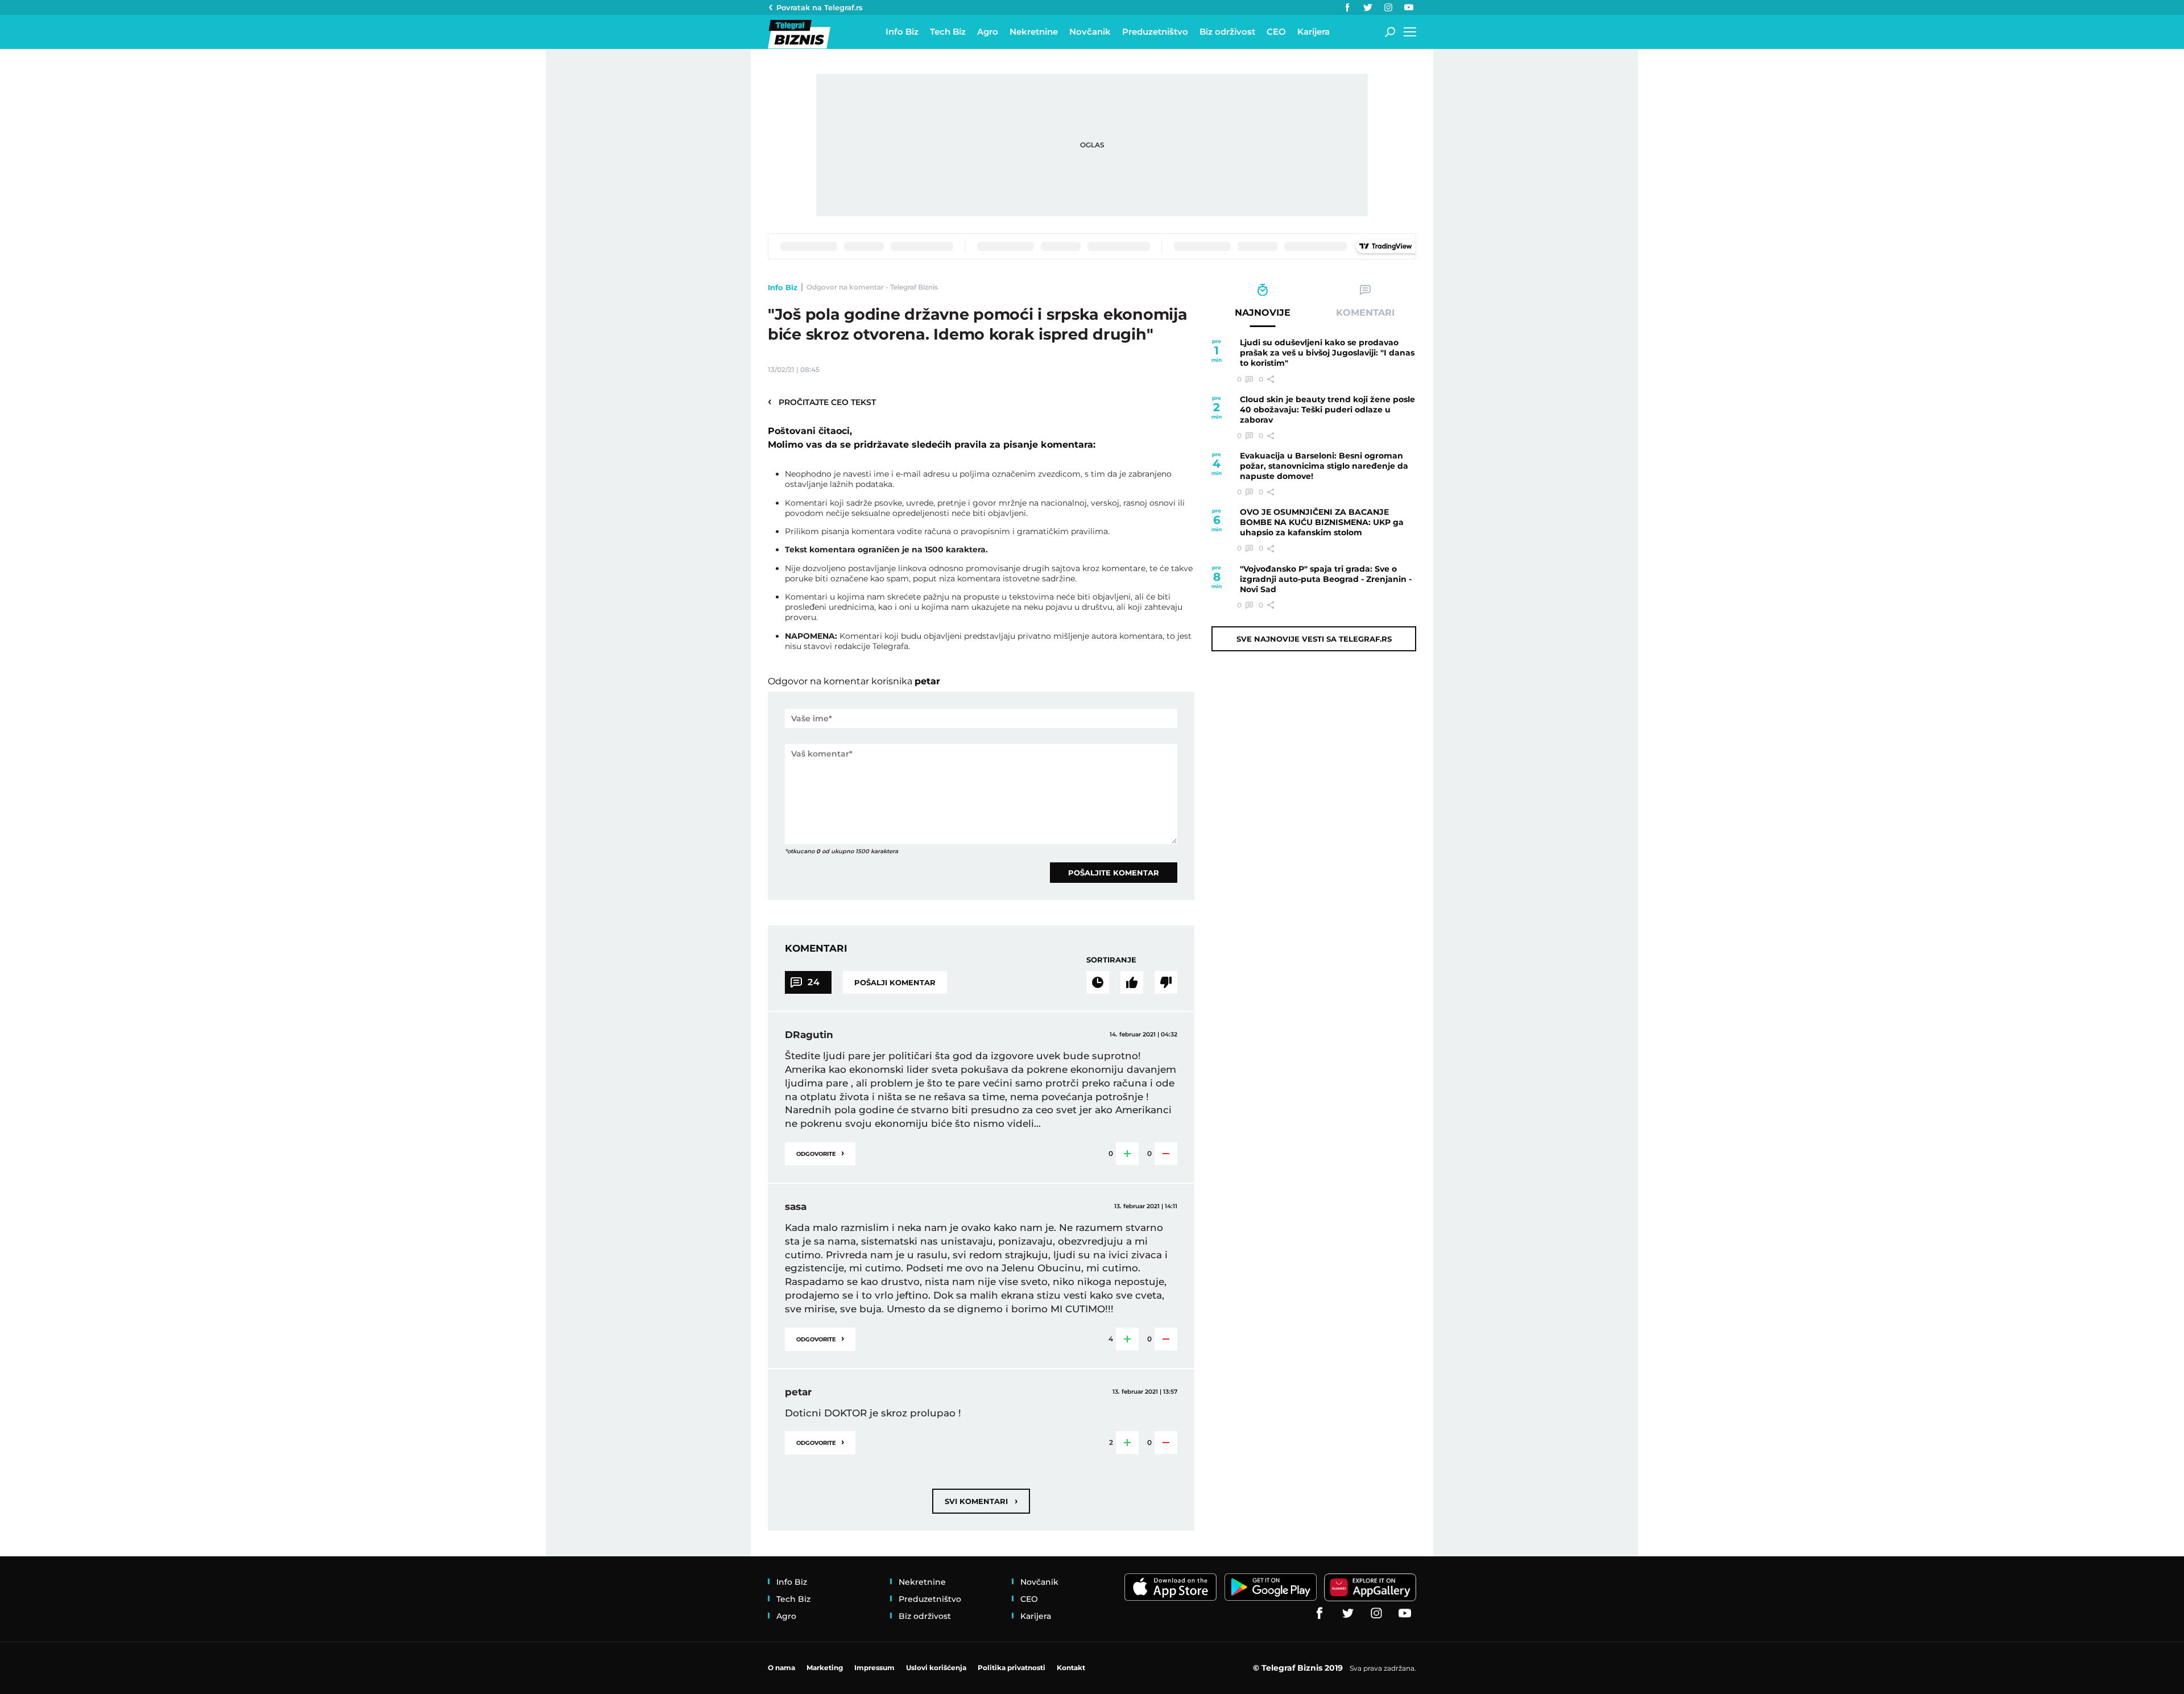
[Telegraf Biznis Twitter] (1368, 7)
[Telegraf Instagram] (1388, 7)
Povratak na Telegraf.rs (820, 7)
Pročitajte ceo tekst (822, 402)
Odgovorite (820, 1153)
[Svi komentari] (1098, 982)
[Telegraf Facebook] (1347, 7)
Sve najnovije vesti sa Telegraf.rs (1314, 639)
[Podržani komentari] (1132, 982)
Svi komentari (981, 1501)
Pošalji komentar (895, 982)
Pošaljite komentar (1114, 873)
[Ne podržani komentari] (1166, 982)
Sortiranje (1111, 960)
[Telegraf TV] (1409, 7)
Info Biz (783, 287)
